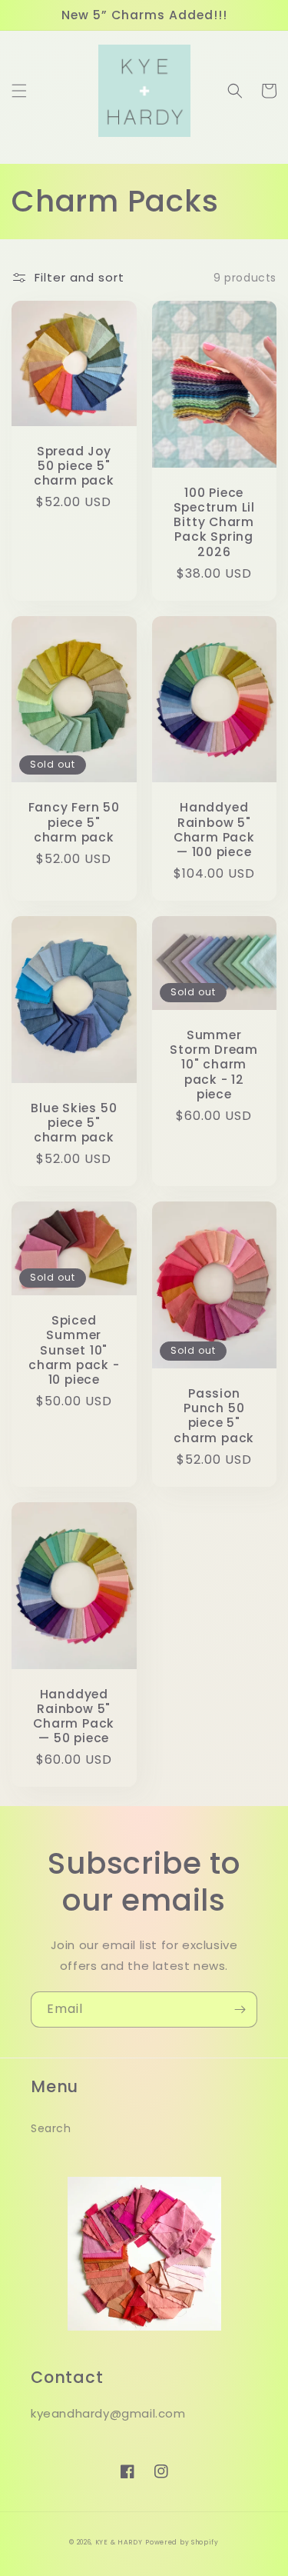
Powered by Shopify (182, 2542)
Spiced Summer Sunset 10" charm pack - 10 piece (74, 1350)
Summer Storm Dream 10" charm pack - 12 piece (214, 1065)
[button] (19, 91)
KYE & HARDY (119, 2542)
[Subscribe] (240, 2009)
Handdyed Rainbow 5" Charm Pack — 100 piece (214, 830)
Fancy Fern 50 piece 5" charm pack (74, 822)
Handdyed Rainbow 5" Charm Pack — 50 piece (74, 1716)
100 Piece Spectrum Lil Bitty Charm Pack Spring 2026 (214, 522)
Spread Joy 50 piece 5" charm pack (74, 466)
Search (51, 2128)
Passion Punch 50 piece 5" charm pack (214, 1416)
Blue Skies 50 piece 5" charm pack (74, 1123)
